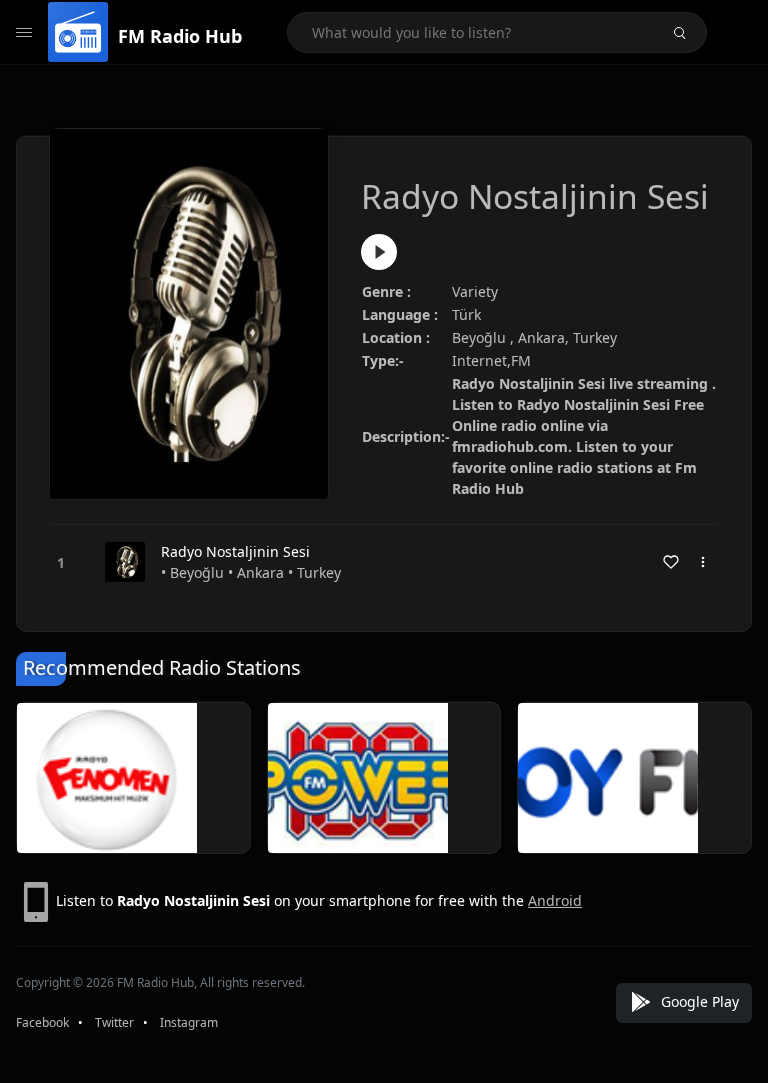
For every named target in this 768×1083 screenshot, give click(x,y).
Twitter (114, 1022)
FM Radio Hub (180, 36)
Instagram (189, 1022)
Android (555, 900)
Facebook (42, 1022)
